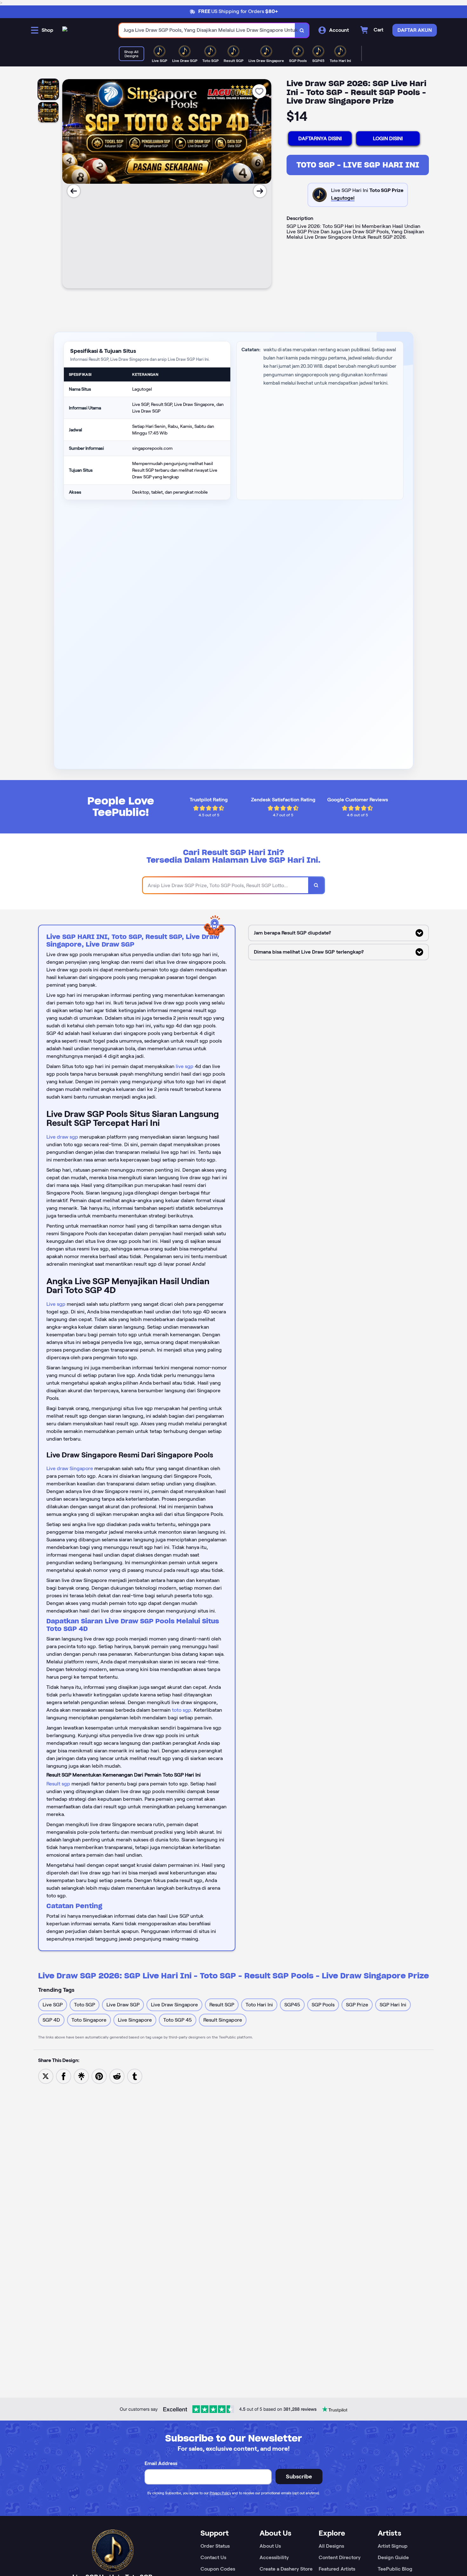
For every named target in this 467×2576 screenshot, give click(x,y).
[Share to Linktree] (81, 2076)
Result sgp (58, 1784)
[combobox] (207, 30)
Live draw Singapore (70, 1468)
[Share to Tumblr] (135, 2076)
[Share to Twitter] (46, 2076)
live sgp (185, 1066)
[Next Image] (260, 191)
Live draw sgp (62, 1137)
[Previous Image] (74, 191)
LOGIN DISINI (388, 138)
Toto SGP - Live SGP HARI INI (358, 165)
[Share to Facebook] (64, 2076)
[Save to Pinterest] (99, 2076)
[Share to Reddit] (117, 2076)
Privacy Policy (220, 2493)
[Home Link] (65, 30)
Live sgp (56, 1304)
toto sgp (182, 1710)
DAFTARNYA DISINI (320, 138)
